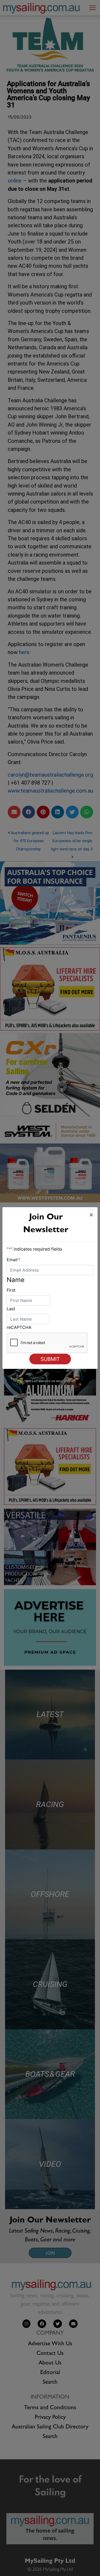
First (11, 1290)
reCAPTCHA (19, 1327)
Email (13, 1260)
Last (11, 1309)
